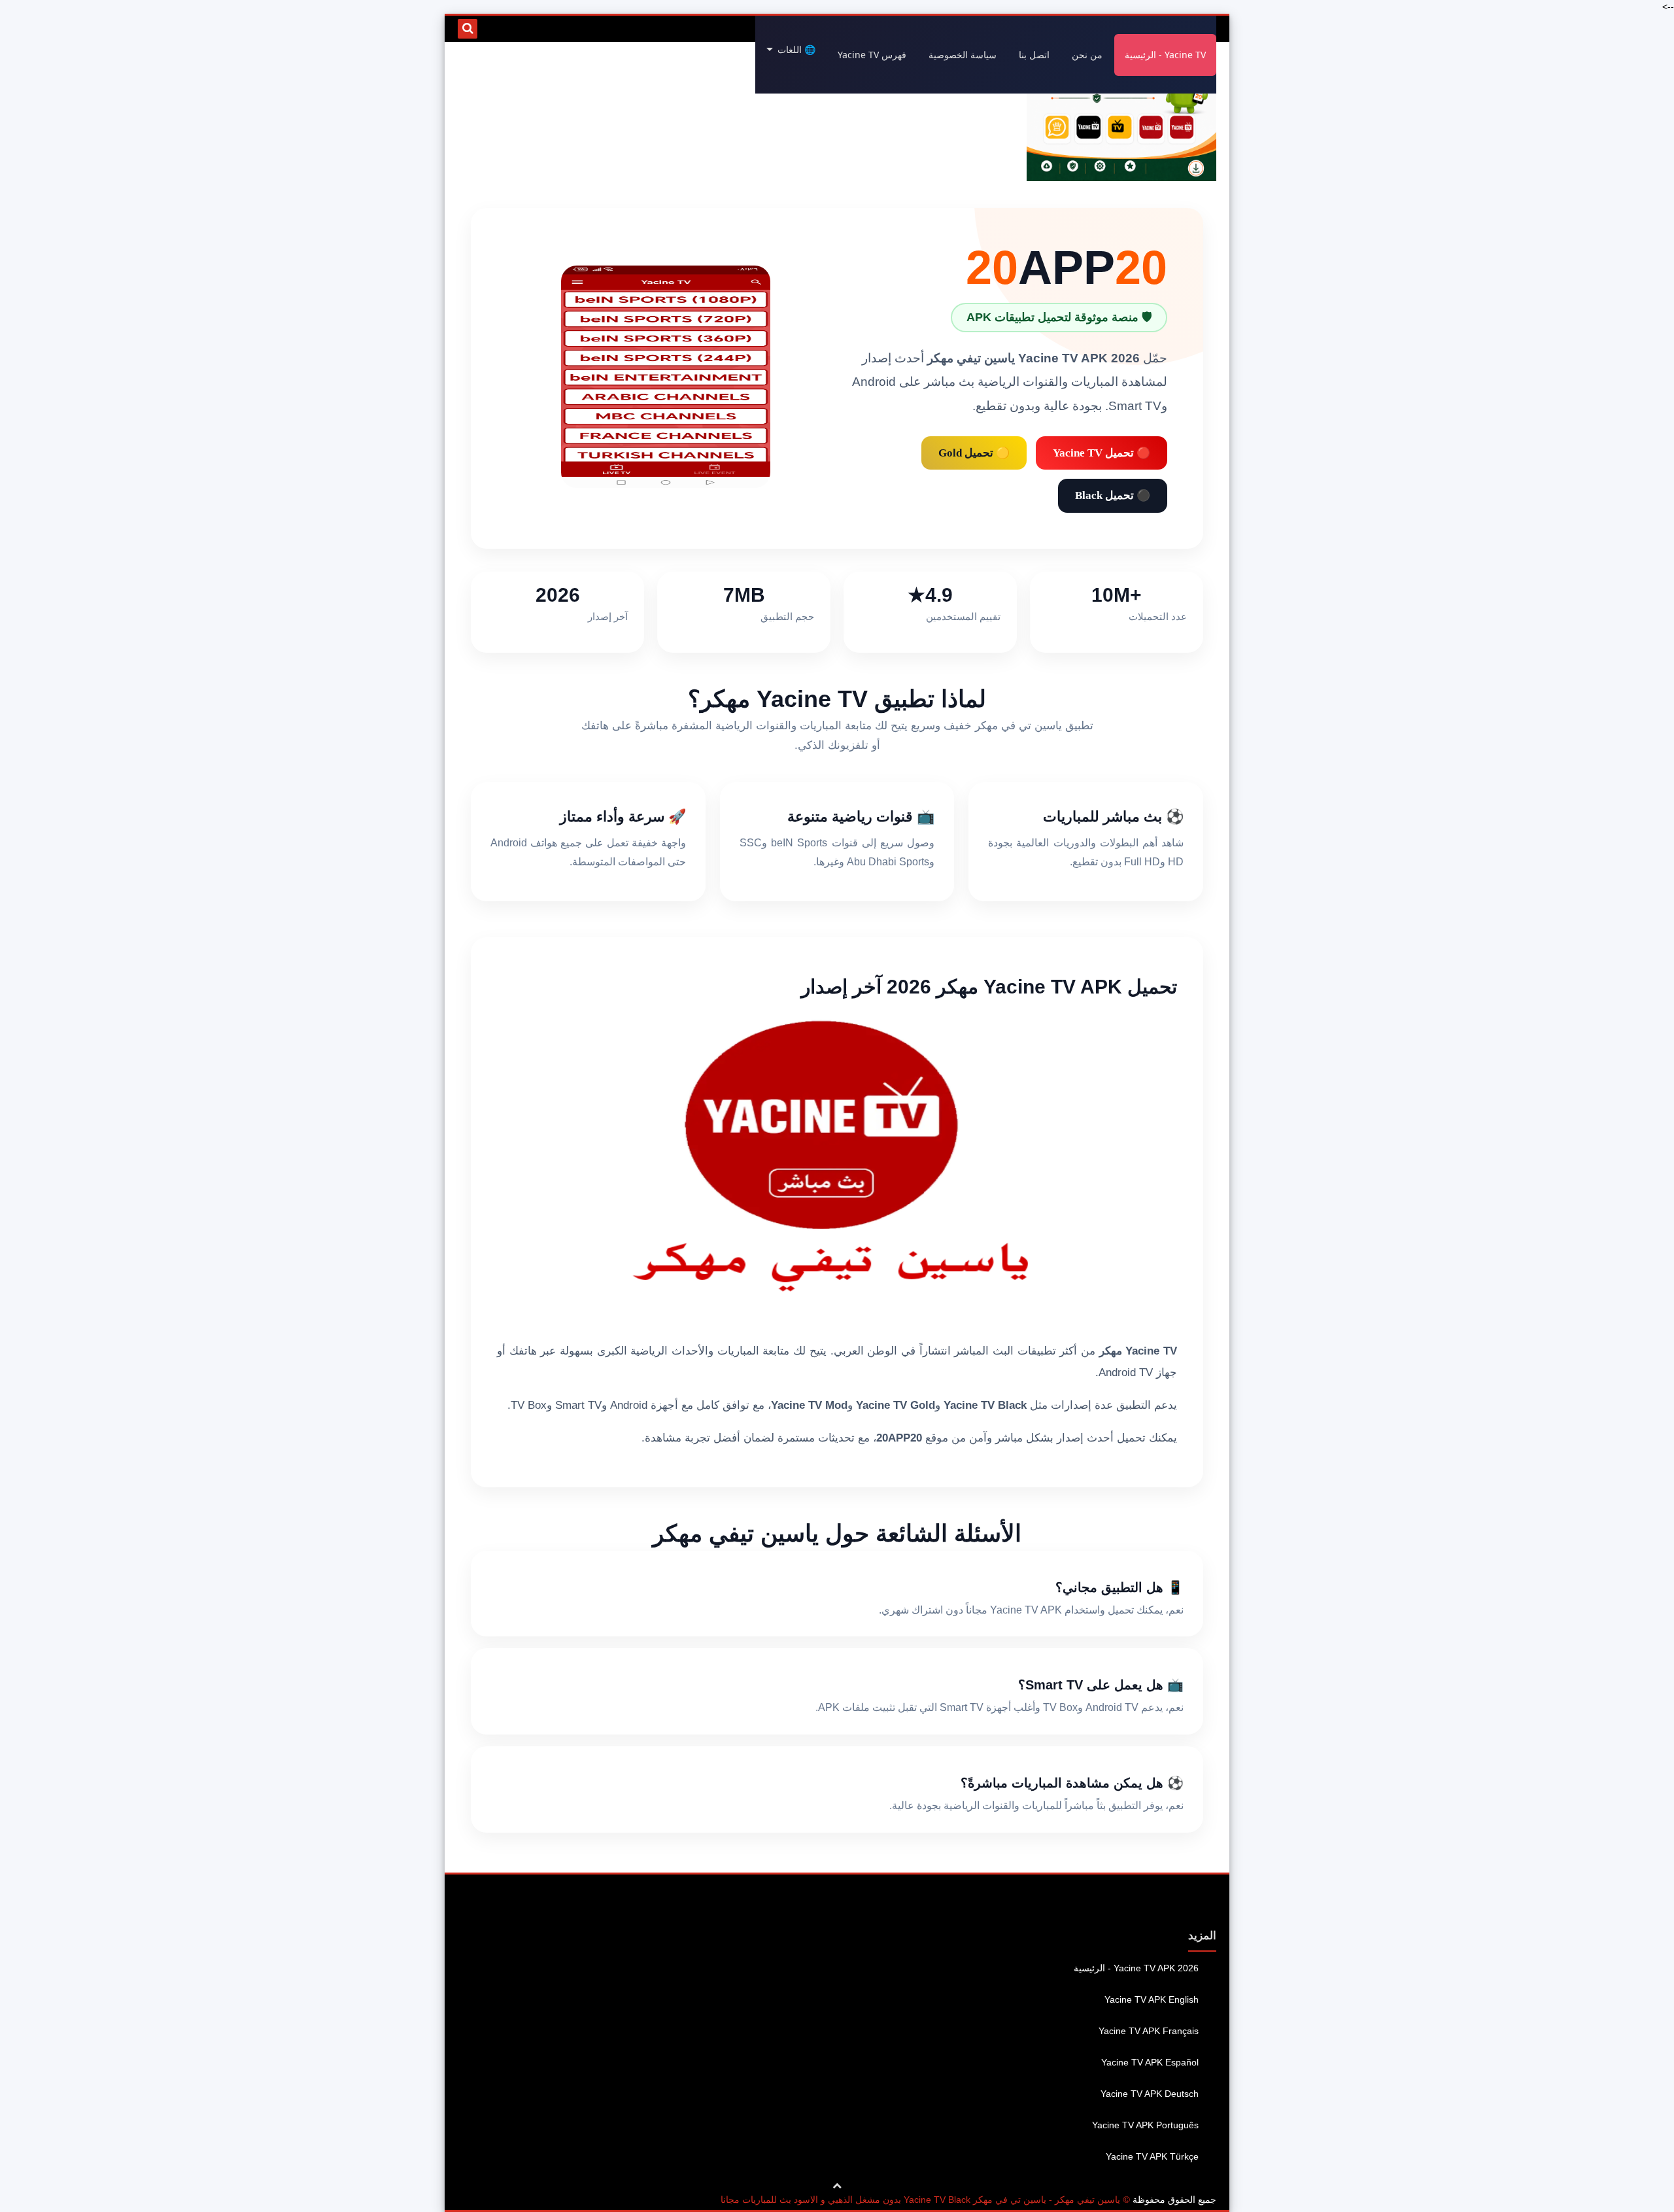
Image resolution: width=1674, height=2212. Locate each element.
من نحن (1087, 55)
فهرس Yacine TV (872, 55)
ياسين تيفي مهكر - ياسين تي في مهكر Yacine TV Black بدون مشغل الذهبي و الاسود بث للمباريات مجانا (920, 2200)
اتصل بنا (1034, 55)
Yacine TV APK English (1152, 1999)
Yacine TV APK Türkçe (1152, 2156)
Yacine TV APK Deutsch (1150, 2094)
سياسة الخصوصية (963, 55)
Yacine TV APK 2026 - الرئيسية (1136, 1968)
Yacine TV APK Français (1149, 2031)
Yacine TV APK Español (1150, 2062)
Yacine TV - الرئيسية (1165, 55)
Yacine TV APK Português (1145, 2125)
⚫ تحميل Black (1113, 495)
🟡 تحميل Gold (974, 453)
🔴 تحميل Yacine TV (1102, 453)
